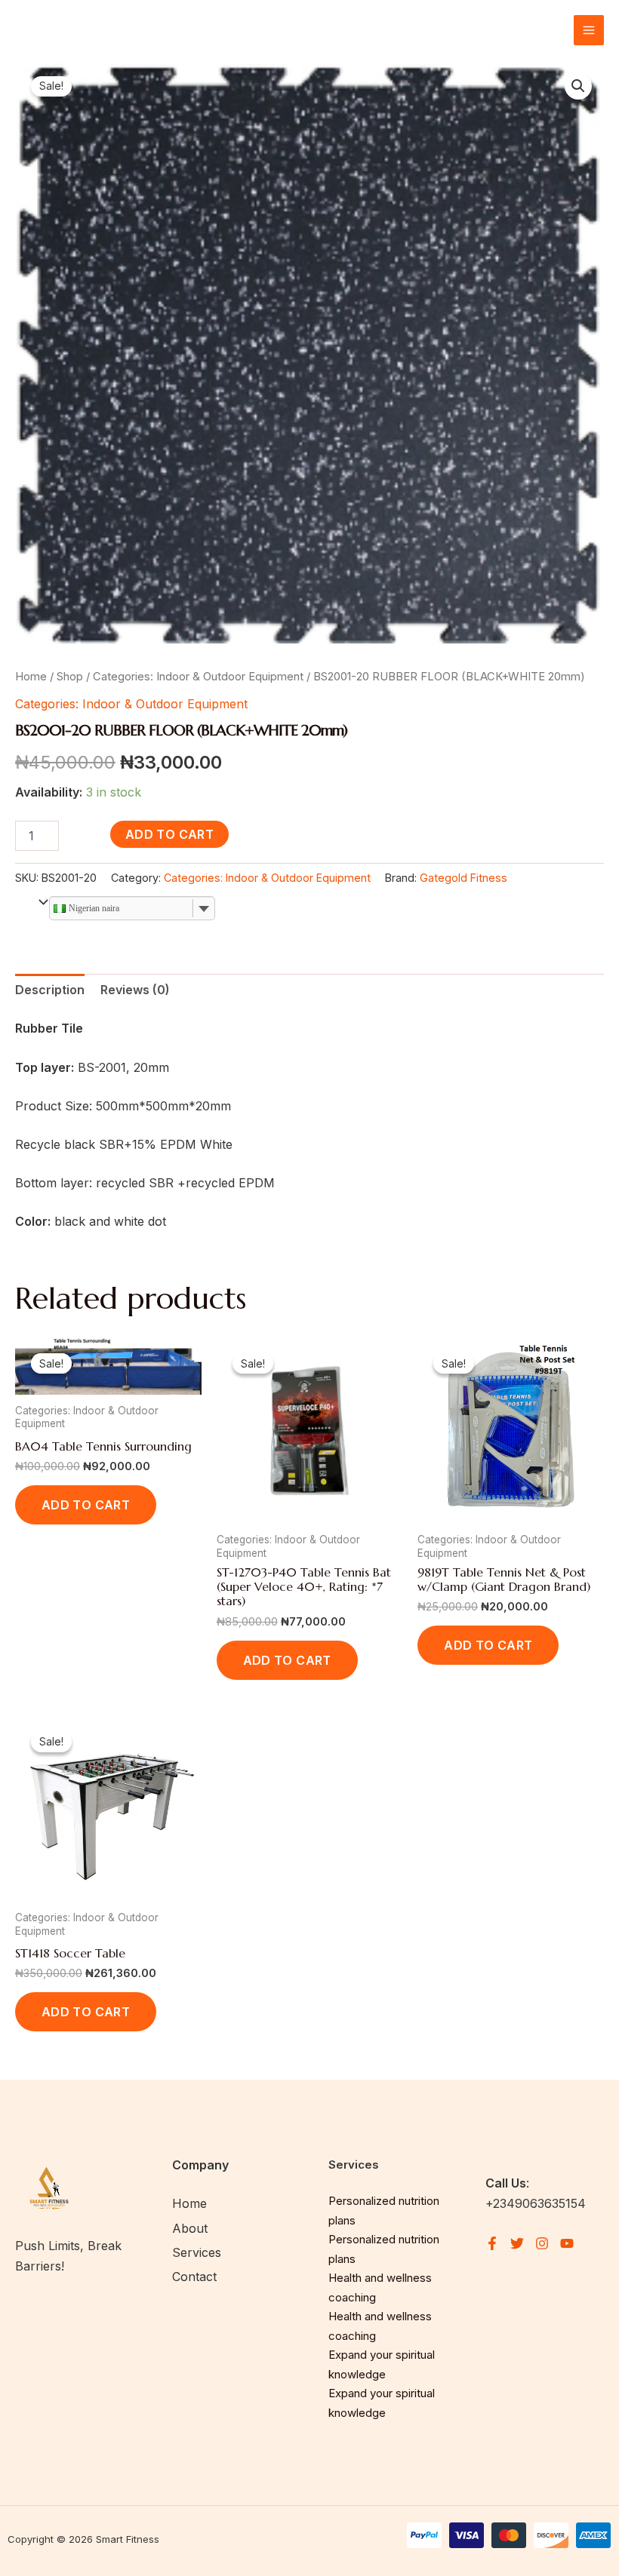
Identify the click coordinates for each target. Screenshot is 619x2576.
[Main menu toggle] (589, 30)
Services (197, 2252)
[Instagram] (542, 2243)
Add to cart (169, 834)
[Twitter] (517, 2243)
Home (31, 677)
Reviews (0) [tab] (135, 990)
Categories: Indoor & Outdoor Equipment (198, 677)
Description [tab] (50, 990)
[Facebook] (492, 2243)
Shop (70, 677)
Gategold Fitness (463, 878)
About (190, 2228)
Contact (194, 2277)
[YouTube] (567, 2243)
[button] (578, 86)
